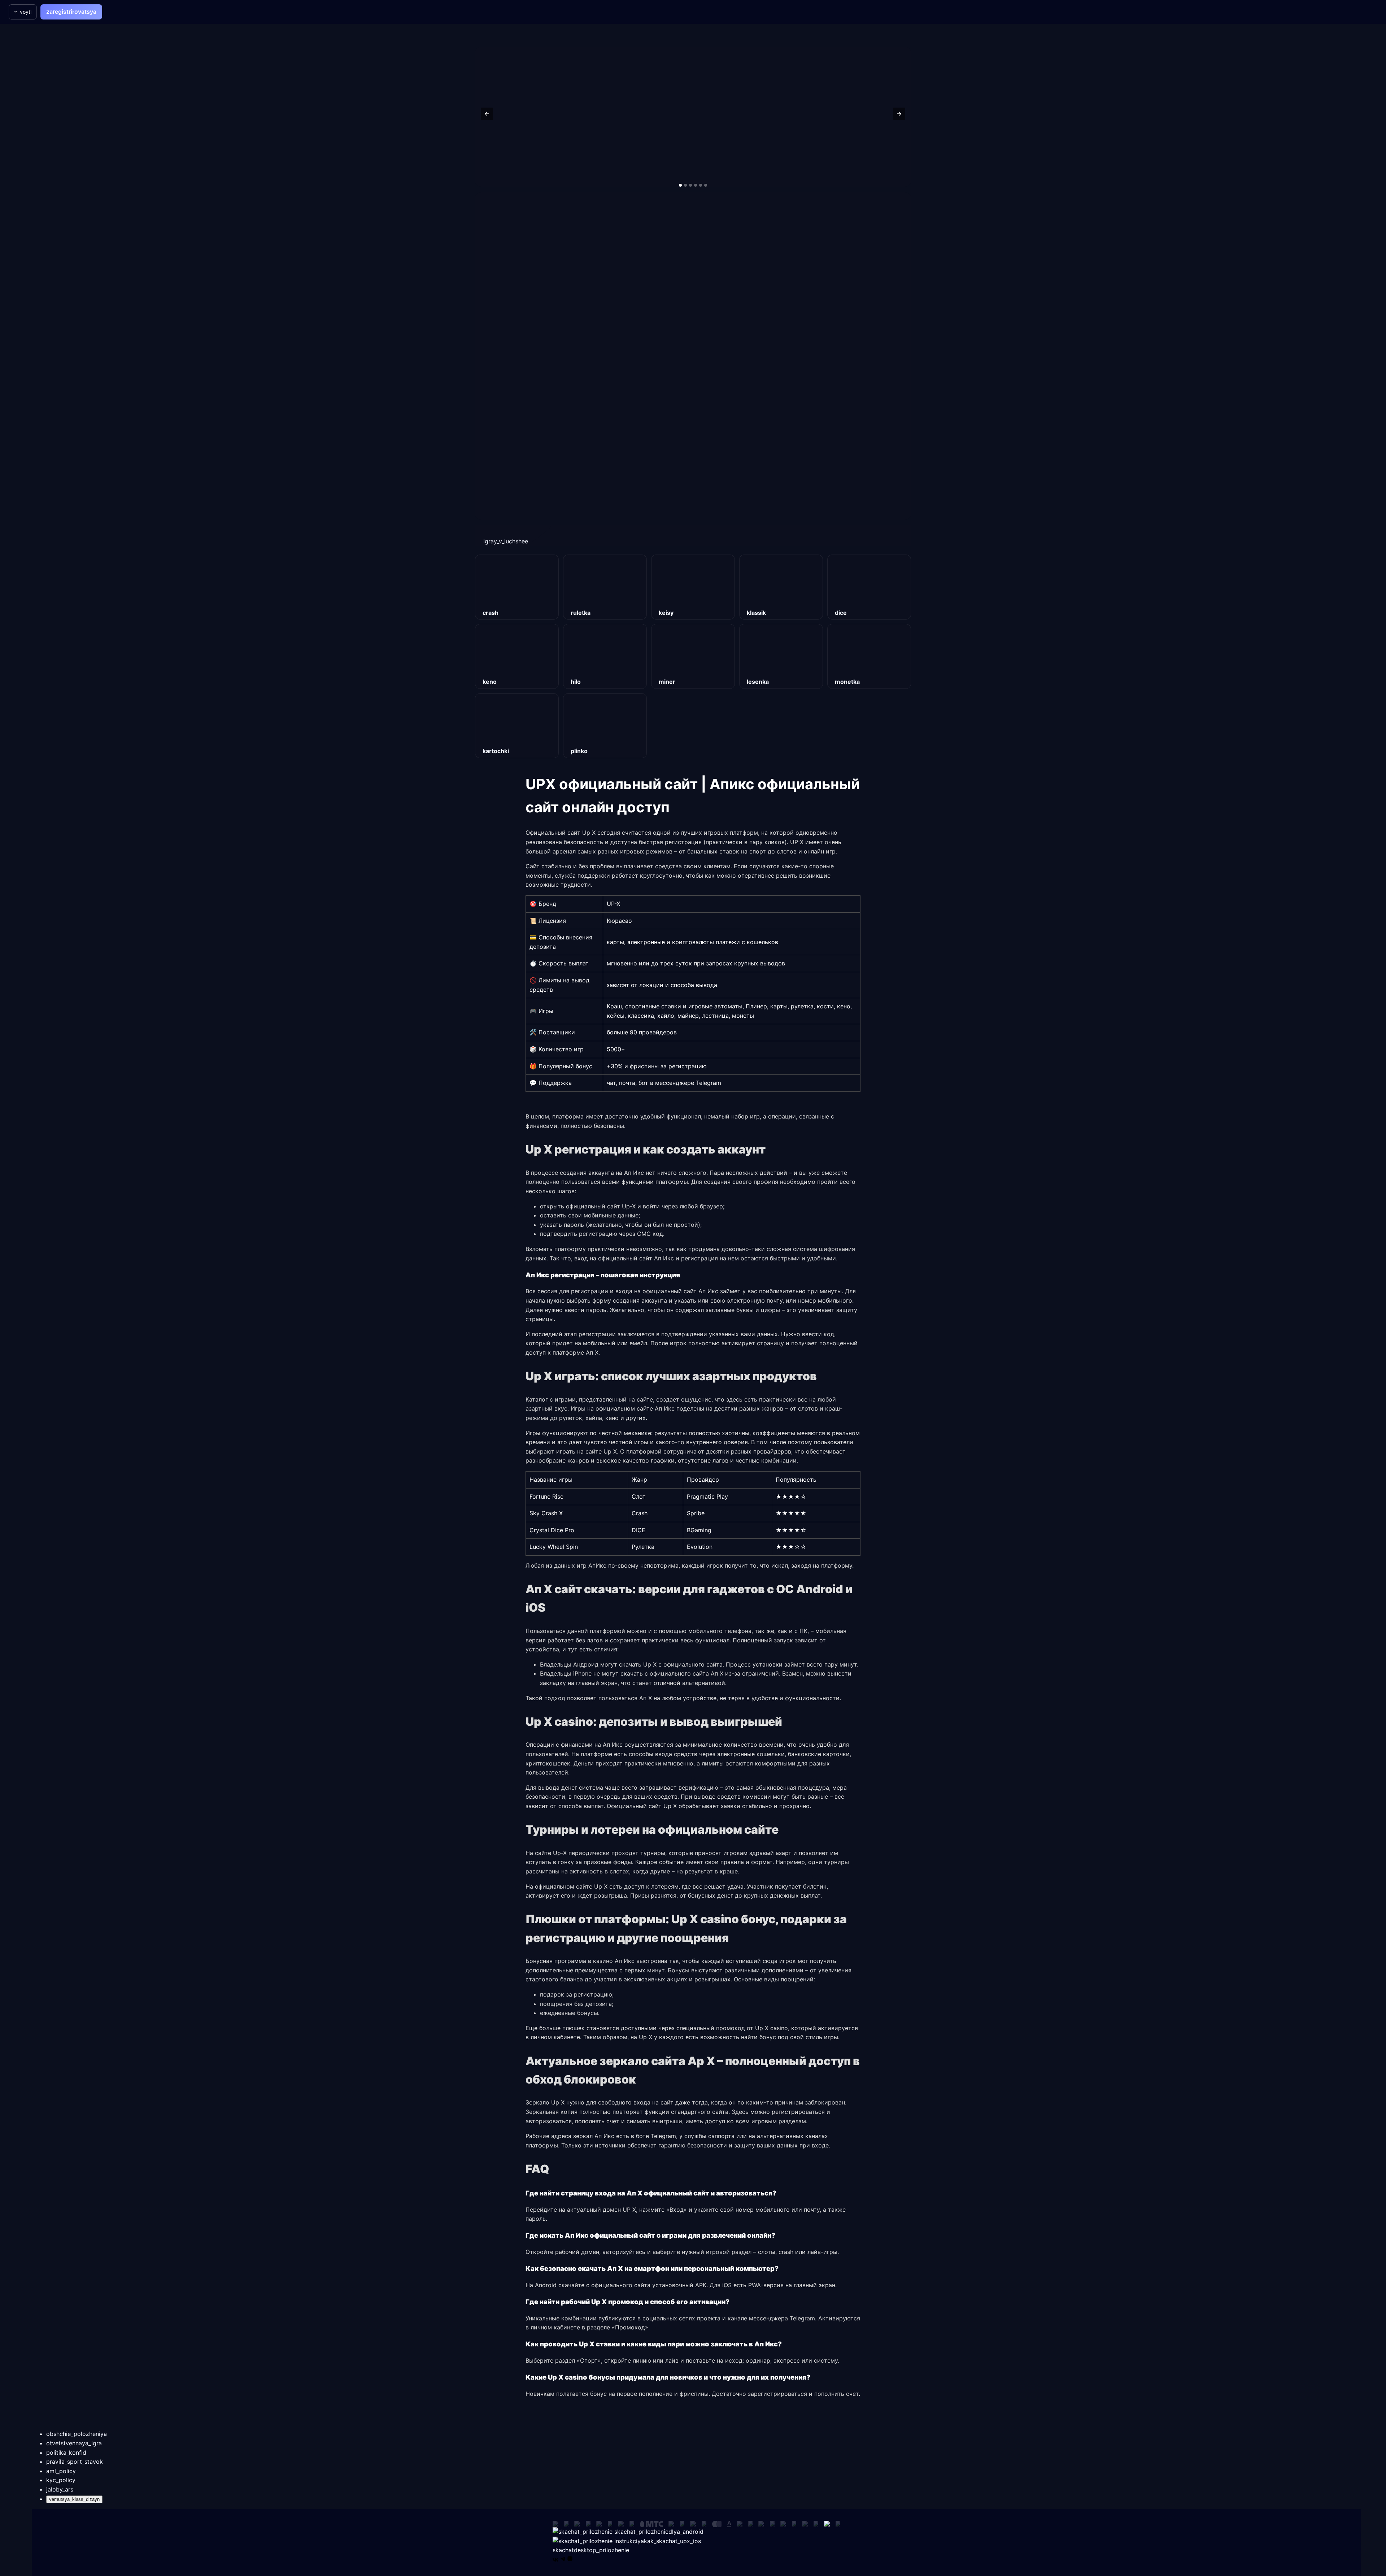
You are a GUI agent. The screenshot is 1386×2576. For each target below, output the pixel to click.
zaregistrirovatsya (71, 12)
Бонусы (679, 1970)
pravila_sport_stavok (75, 2462)
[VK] (555, 2559)
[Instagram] (570, 2559)
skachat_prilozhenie (658, 2532)
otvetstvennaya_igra (74, 2443)
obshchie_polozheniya (77, 2434)
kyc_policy (61, 2480)
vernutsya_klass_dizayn (74, 2499)
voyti (26, 12)
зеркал (583, 2136)
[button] (487, 114)
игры (641, 1442)
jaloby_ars (60, 2489)
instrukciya (657, 2541)
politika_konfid (66, 2453)
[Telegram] (563, 2559)
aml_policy (61, 2471)
